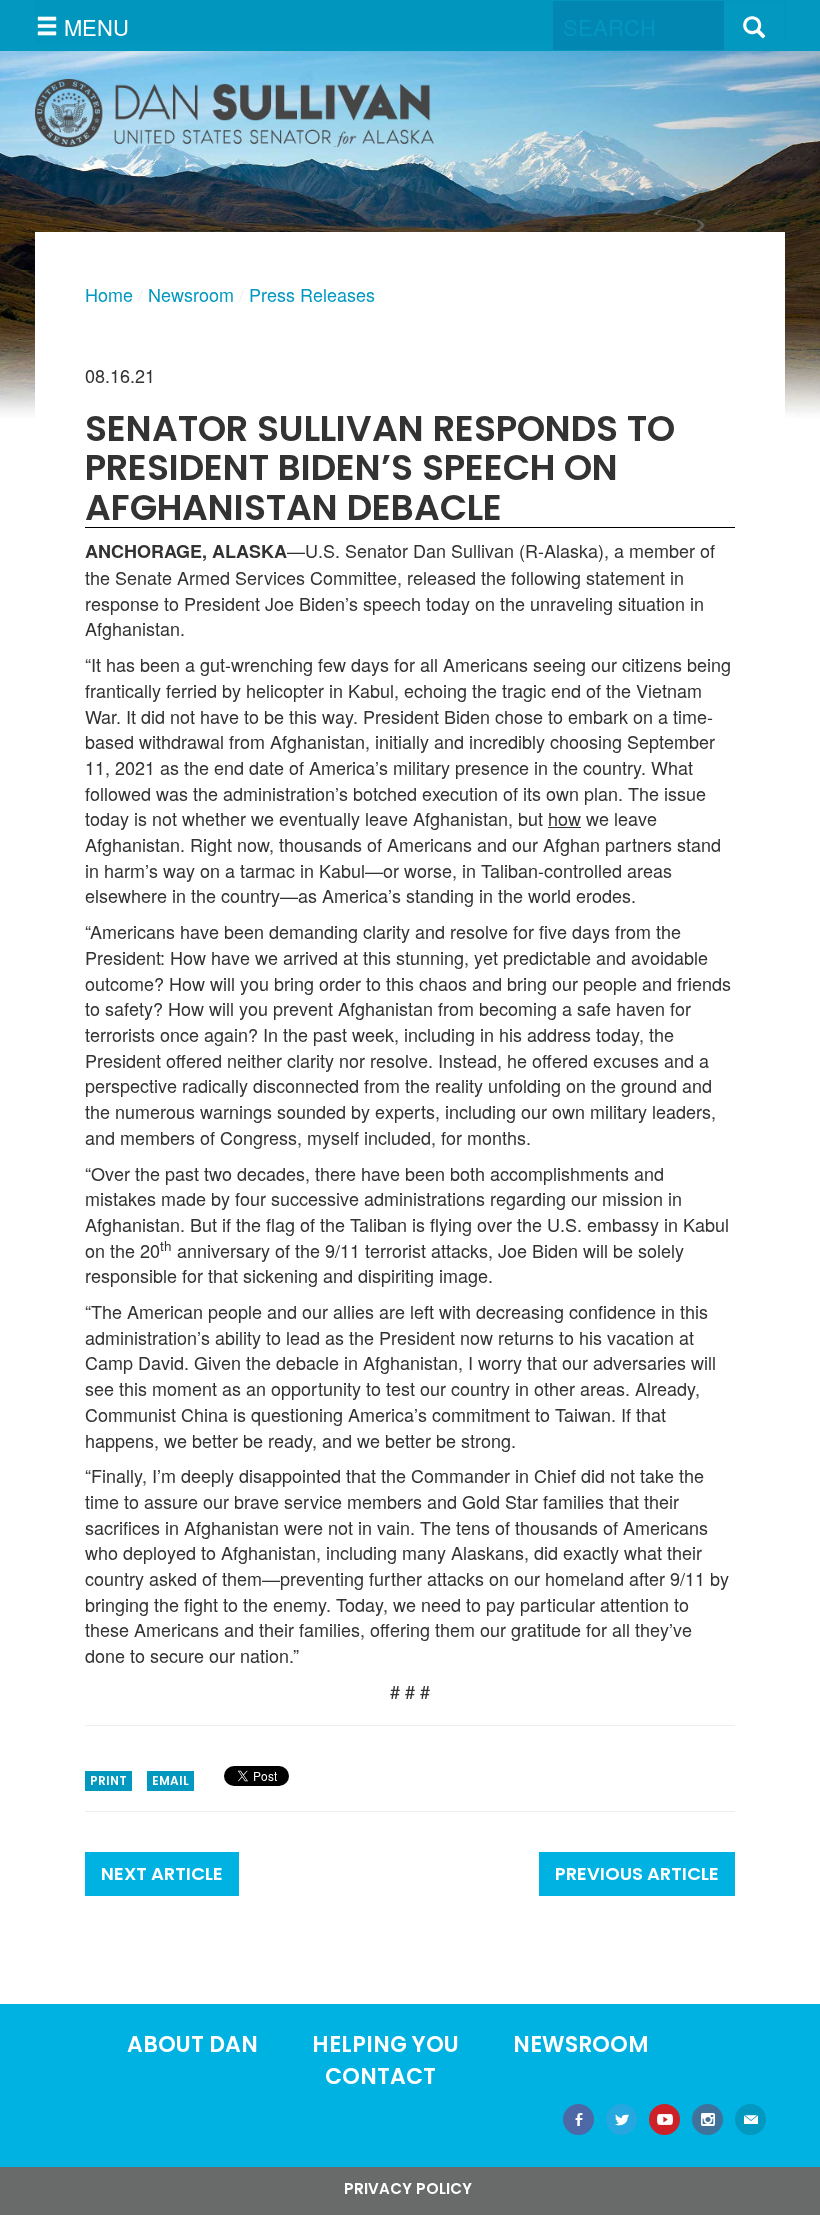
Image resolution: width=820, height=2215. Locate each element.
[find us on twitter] (621, 2121)
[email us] (750, 2121)
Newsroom (191, 294)
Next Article (162, 1873)
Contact (380, 2076)
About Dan (192, 2044)
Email (170, 1780)
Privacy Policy (408, 2188)
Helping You (385, 2044)
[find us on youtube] (664, 2121)
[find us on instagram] (707, 2121)
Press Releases (312, 294)
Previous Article (637, 1873)
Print (108, 1780)
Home (109, 294)
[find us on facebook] (578, 2121)
